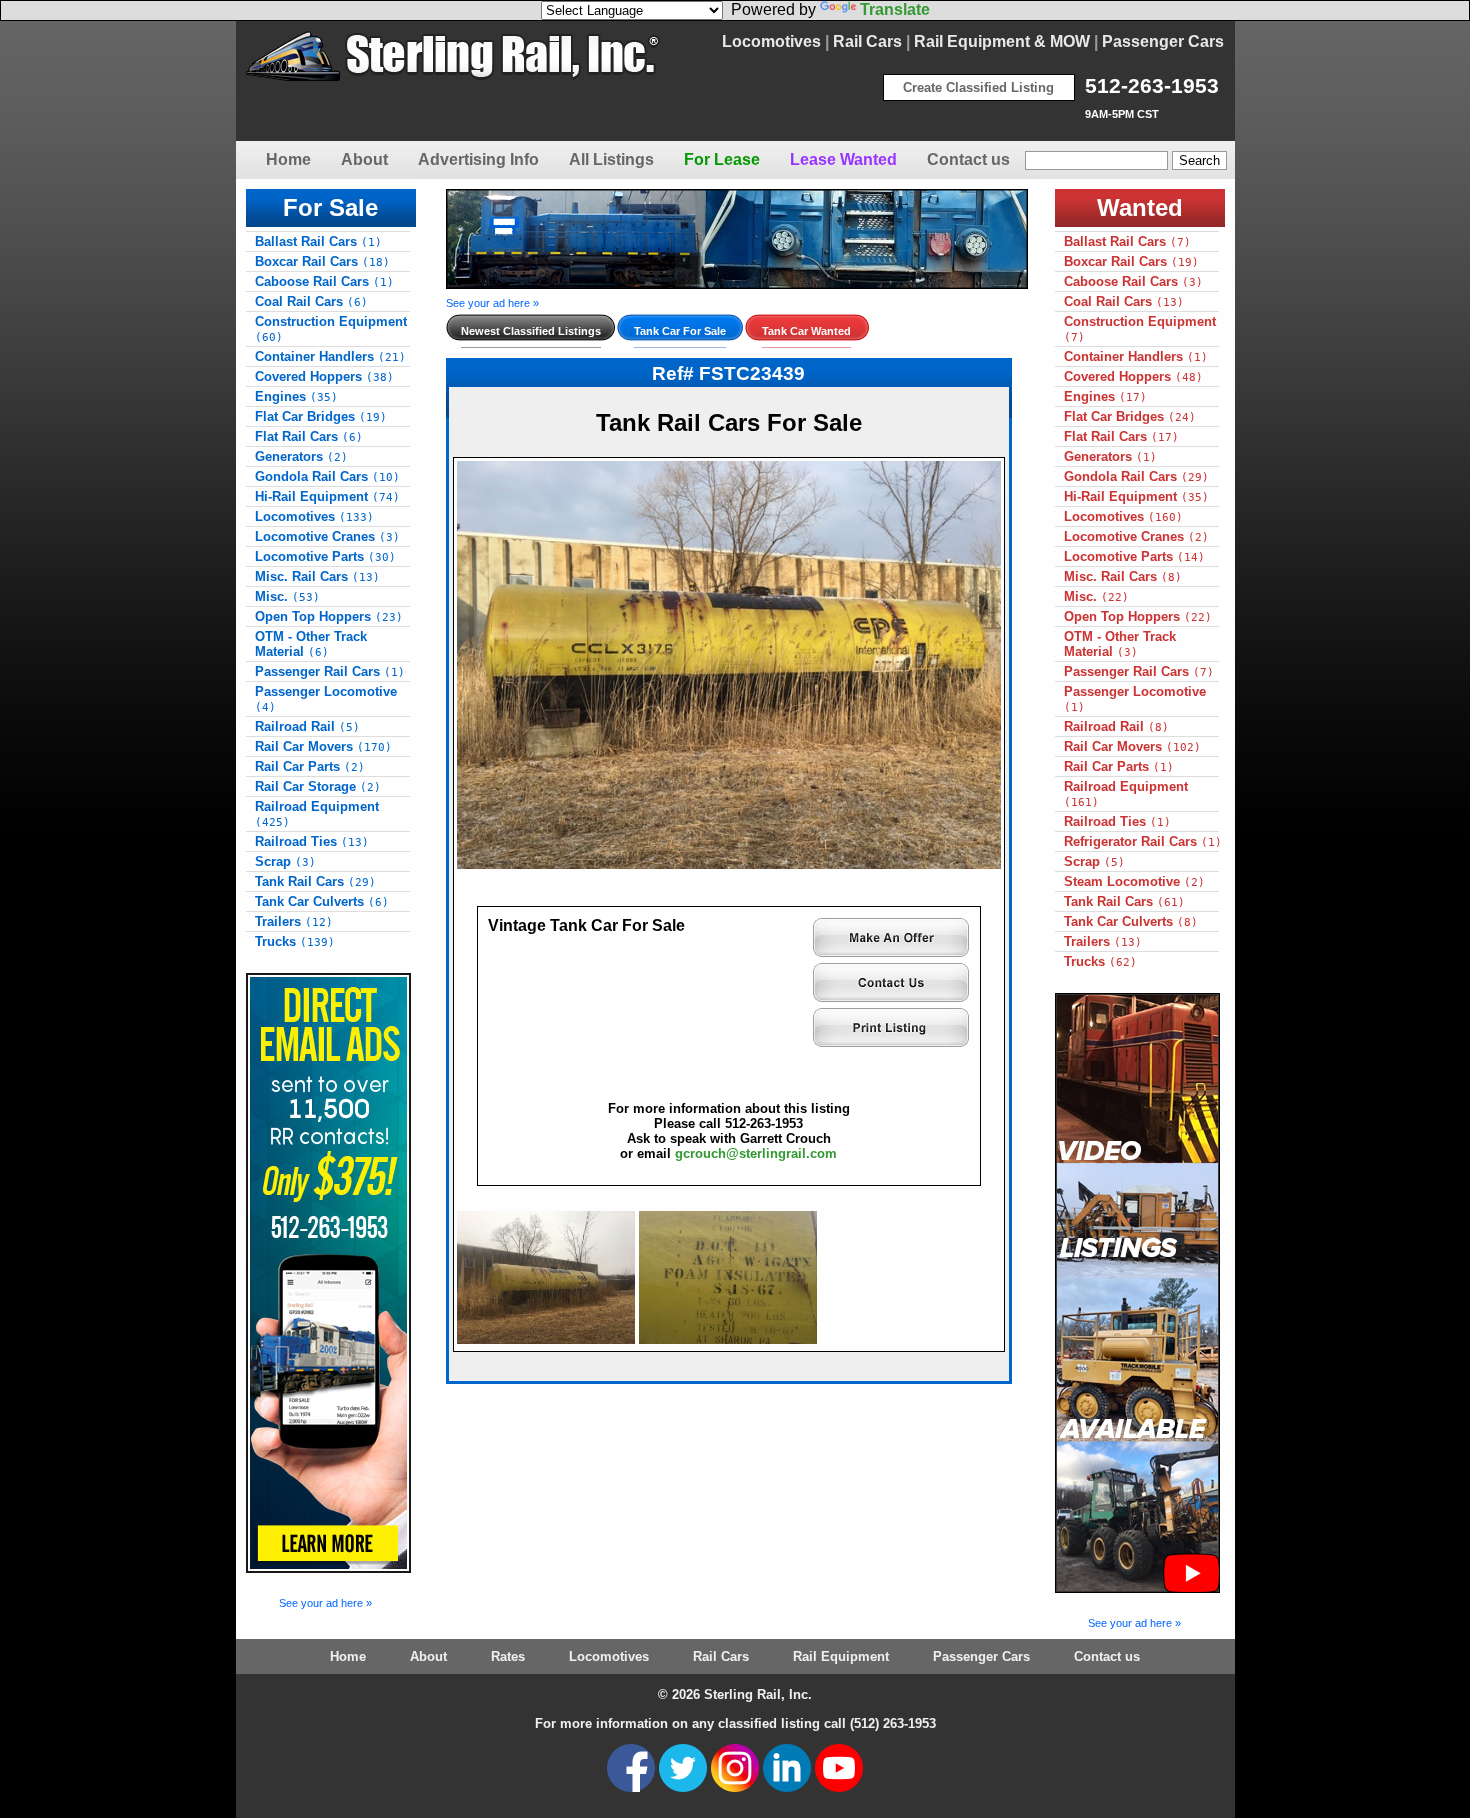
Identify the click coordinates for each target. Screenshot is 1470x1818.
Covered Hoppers (324, 376)
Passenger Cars (1163, 41)
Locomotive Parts (325, 556)
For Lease (722, 159)
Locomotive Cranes (327, 536)
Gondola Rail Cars (327, 476)
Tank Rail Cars (315, 881)
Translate (895, 9)
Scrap (285, 861)
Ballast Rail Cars (318, 241)
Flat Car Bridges (321, 416)
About (364, 159)
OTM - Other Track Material (311, 644)
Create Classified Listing (978, 87)
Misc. (287, 596)
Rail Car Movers (323, 746)
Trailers (294, 921)
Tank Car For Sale (680, 331)
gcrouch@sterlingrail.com (756, 1153)
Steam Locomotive (1134, 881)
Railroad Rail (307, 726)
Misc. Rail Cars (317, 576)
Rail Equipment (841, 1656)
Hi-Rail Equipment (327, 496)
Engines (296, 396)
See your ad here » (325, 1603)
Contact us (968, 159)
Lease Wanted (843, 159)
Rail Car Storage (318, 786)
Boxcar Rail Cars (322, 261)
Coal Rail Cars (311, 301)
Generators (301, 456)
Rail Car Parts (310, 766)
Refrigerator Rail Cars (1143, 841)
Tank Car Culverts (322, 901)
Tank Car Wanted (806, 331)
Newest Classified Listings (531, 331)
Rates (508, 1656)
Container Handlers (330, 356)
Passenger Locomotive (326, 699)
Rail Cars (867, 41)
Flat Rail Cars (309, 436)
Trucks (295, 941)
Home (288, 159)
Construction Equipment (331, 329)
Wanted (1140, 207)
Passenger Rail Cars (330, 671)
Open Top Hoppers (329, 616)
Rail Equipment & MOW (1002, 41)
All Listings (611, 159)
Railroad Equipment (317, 814)
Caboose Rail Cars (324, 281)
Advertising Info (478, 159)
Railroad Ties (312, 841)
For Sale (330, 207)
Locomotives (771, 41)
